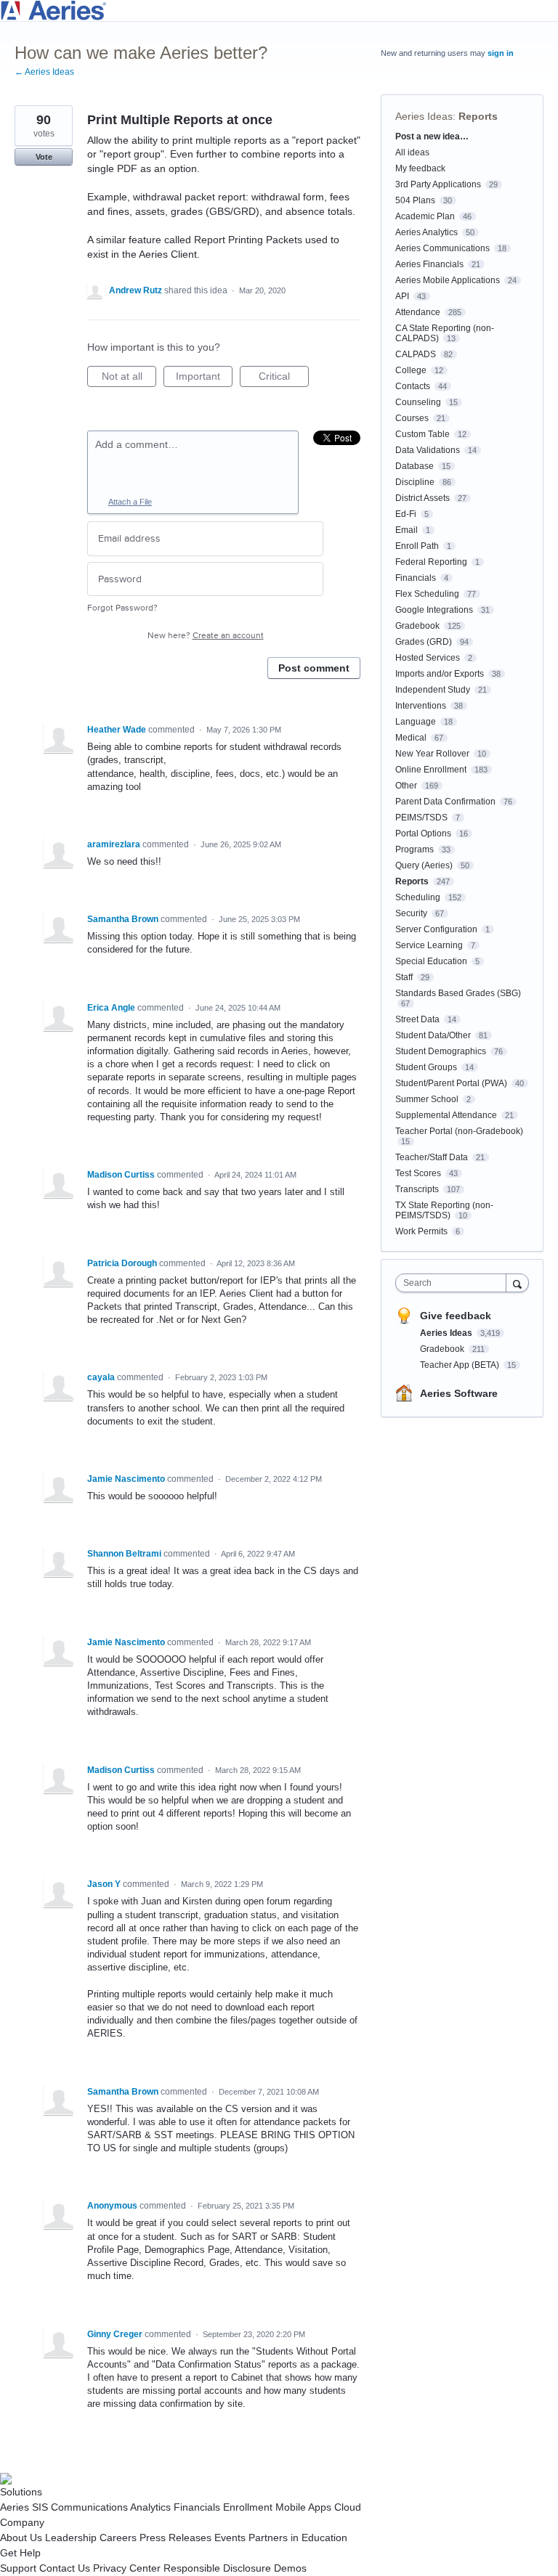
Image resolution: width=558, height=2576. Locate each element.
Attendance (418, 312)
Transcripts (417, 1189)
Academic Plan (425, 216)
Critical (284, 379)
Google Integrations (434, 610)
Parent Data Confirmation (445, 802)
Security (411, 913)
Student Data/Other (433, 1035)
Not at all (129, 379)
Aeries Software (459, 1393)
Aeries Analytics (426, 232)
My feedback (420, 168)
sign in (501, 53)
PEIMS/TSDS (421, 818)
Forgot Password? (122, 608)
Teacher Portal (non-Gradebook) (459, 1131)
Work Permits (421, 1231)
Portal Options (423, 833)
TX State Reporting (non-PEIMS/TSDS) (444, 1210)
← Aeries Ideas (44, 72)
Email (407, 530)
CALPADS (416, 354)
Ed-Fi (406, 514)
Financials (416, 578)
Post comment (314, 668)
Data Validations (428, 450)
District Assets (422, 498)
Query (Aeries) (424, 865)
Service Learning (429, 945)
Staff (404, 977)
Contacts (413, 386)
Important (204, 379)
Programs (415, 849)
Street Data (417, 1019)
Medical (411, 738)
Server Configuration (436, 929)
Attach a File (130, 502)
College (411, 370)
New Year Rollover (432, 754)
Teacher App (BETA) (461, 1365)
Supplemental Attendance (446, 1115)
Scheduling (418, 897)
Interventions (421, 706)
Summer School (427, 1099)
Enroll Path (417, 546)
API (402, 296)
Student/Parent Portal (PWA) (451, 1083)
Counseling (418, 402)
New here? (206, 636)
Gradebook (417, 626)
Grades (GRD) (424, 642)
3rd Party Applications (438, 184)
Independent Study (433, 690)
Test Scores (418, 1173)
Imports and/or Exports (440, 674)
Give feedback (456, 1316)
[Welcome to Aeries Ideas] (279, 11)
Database (415, 466)
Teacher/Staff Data (432, 1157)
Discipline (415, 482)
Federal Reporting (431, 562)
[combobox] (454, 1283)
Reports (478, 116)
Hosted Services (428, 658)
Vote (44, 157)
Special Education (431, 961)
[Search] (517, 1283)
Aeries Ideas (424, 116)
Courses (412, 418)
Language (416, 722)
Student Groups (426, 1067)
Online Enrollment (431, 770)
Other (406, 786)
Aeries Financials (429, 264)
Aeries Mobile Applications (448, 280)
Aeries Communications (442, 248)
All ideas (412, 152)
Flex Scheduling (427, 594)
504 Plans (415, 200)
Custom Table (422, 434)
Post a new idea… (432, 136)
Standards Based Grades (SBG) (458, 993)
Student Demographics (441, 1051)
